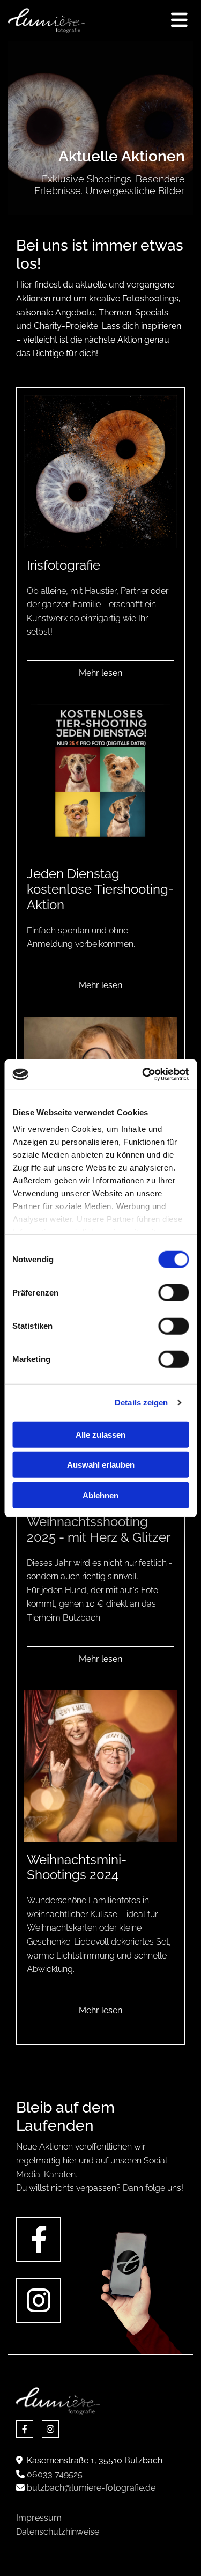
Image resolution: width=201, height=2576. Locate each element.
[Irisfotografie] (100, 472)
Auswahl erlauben (101, 1465)
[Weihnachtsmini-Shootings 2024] (100, 1766)
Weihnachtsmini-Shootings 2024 (77, 1868)
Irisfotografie (64, 565)
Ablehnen (100, 1495)
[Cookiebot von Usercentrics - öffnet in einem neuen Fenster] (143, 1074)
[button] (143, 21)
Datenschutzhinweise (58, 2532)
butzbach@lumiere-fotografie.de (91, 2488)
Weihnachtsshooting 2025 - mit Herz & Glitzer (99, 1530)
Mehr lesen (100, 673)
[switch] (173, 1292)
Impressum (39, 2518)
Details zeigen (141, 1403)
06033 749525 (55, 2474)
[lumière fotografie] (47, 21)
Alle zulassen (100, 1434)
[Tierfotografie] (100, 781)
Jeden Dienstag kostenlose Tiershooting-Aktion (100, 889)
